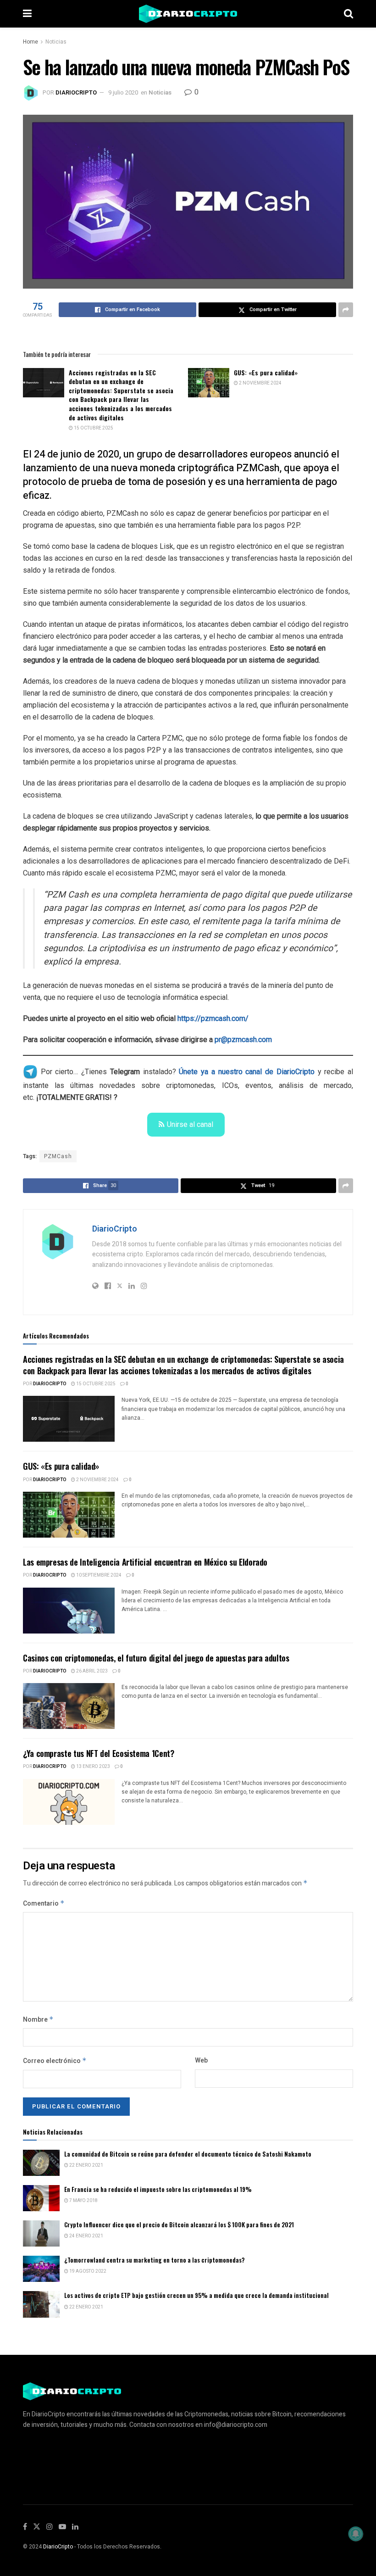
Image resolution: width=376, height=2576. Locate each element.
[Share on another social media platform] (346, 310)
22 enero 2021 (86, 2165)
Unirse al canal (190, 1124)
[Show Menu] (27, 14)
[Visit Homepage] (188, 14)
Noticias (56, 42)
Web (201, 2060)
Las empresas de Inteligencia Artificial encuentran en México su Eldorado (145, 1562)
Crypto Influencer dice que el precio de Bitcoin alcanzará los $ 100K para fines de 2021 (179, 2225)
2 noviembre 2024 (260, 383)
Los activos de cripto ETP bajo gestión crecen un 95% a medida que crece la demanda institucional (196, 2295)
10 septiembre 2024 (98, 1575)
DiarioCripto (76, 92)
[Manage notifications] (356, 2534)
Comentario (44, 1904)
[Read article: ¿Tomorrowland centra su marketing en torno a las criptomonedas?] (41, 2269)
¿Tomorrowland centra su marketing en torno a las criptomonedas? (155, 2260)
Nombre (38, 2020)
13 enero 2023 (93, 1767)
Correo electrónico (55, 2061)
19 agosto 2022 (87, 2271)
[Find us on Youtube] (62, 2527)
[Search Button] (348, 14)
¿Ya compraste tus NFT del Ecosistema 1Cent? (99, 1753)
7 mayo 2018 (83, 2201)
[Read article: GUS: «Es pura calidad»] (209, 383)
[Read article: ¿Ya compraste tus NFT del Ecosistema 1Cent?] (69, 1802)
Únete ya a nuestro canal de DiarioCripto (246, 1072)
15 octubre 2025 (93, 428)
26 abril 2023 (91, 1671)
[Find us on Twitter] (37, 2527)
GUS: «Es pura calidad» (266, 372)
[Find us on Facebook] (25, 2527)
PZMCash (58, 1156)
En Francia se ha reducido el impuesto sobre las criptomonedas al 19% (158, 2189)
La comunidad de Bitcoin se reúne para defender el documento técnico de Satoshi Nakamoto (188, 2154)
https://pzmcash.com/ (213, 1018)
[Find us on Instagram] (50, 2527)
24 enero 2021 (86, 2236)
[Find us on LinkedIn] (75, 2527)
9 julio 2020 (123, 92)
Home (30, 42)
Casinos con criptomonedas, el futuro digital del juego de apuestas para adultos (156, 1658)
